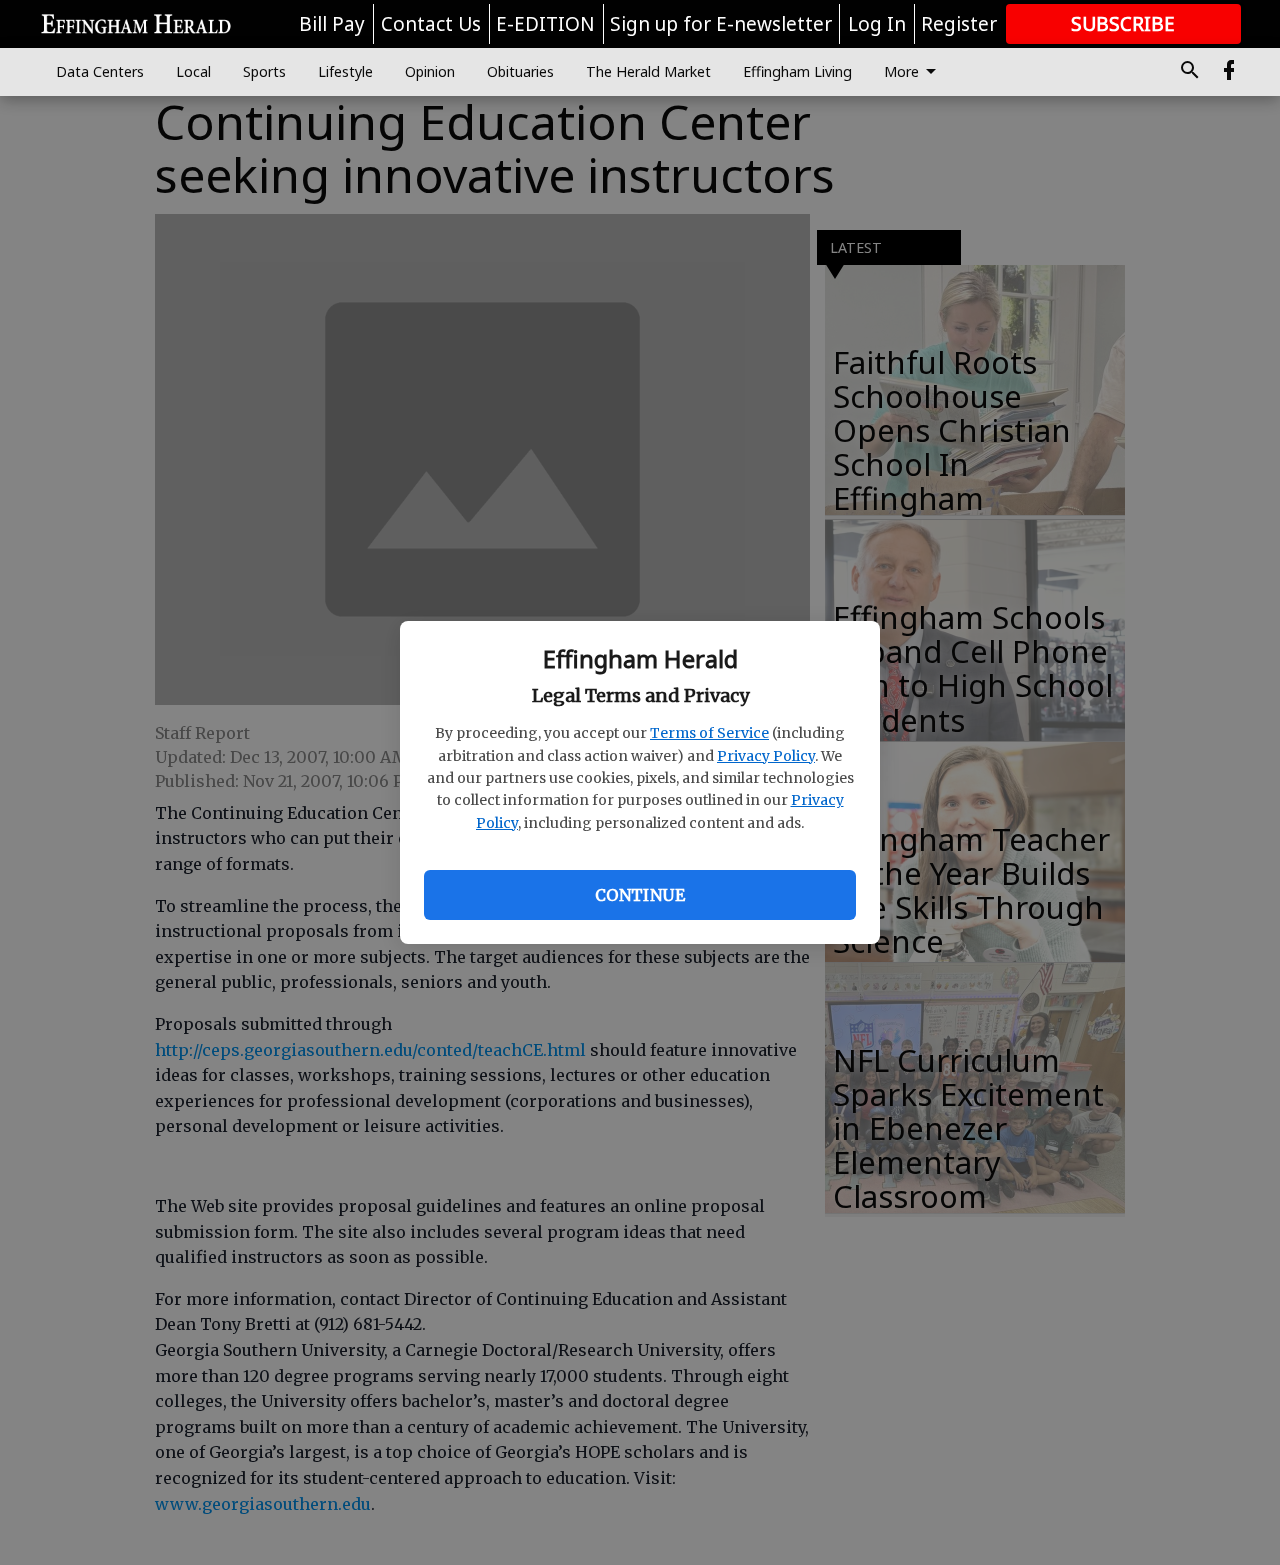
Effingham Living (797, 71)
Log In (877, 24)
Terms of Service (709, 733)
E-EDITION (545, 24)
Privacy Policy (766, 756)
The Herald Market (648, 71)
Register (959, 24)
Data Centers (100, 71)
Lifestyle (345, 71)
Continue (640, 895)
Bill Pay (332, 24)
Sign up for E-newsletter (721, 24)
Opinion (430, 71)
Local (193, 71)
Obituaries (520, 71)
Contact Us (431, 24)
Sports (264, 71)
